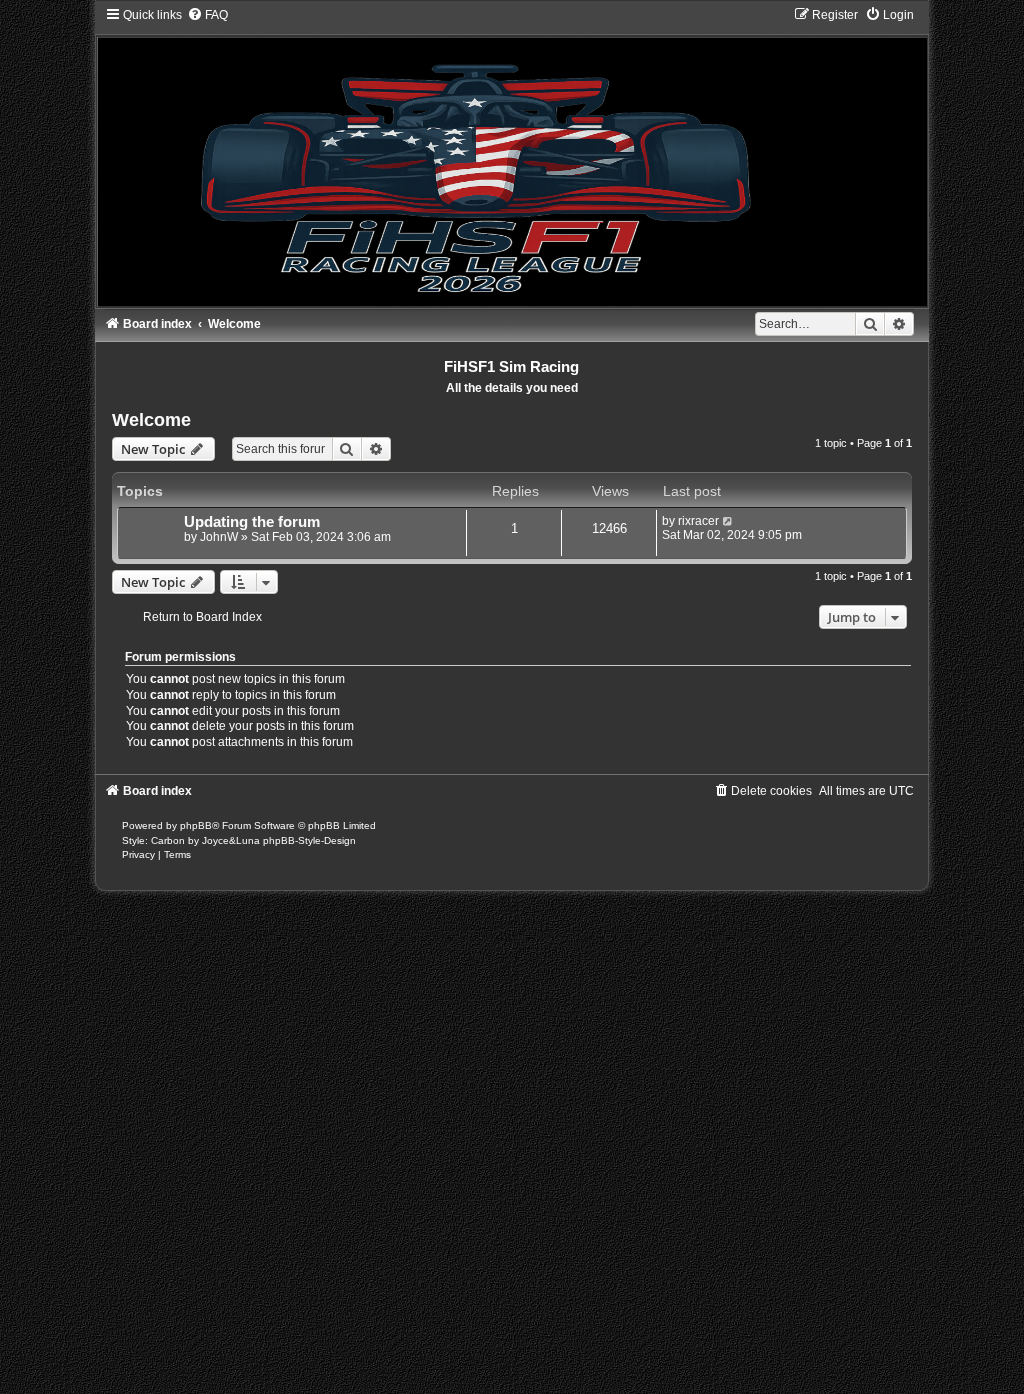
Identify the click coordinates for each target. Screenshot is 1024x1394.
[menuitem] (207, 15)
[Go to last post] (728, 521)
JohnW (219, 537)
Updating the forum (252, 522)
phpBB (196, 825)
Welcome (151, 420)
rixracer (698, 521)
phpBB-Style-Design (309, 840)
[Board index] (512, 156)
